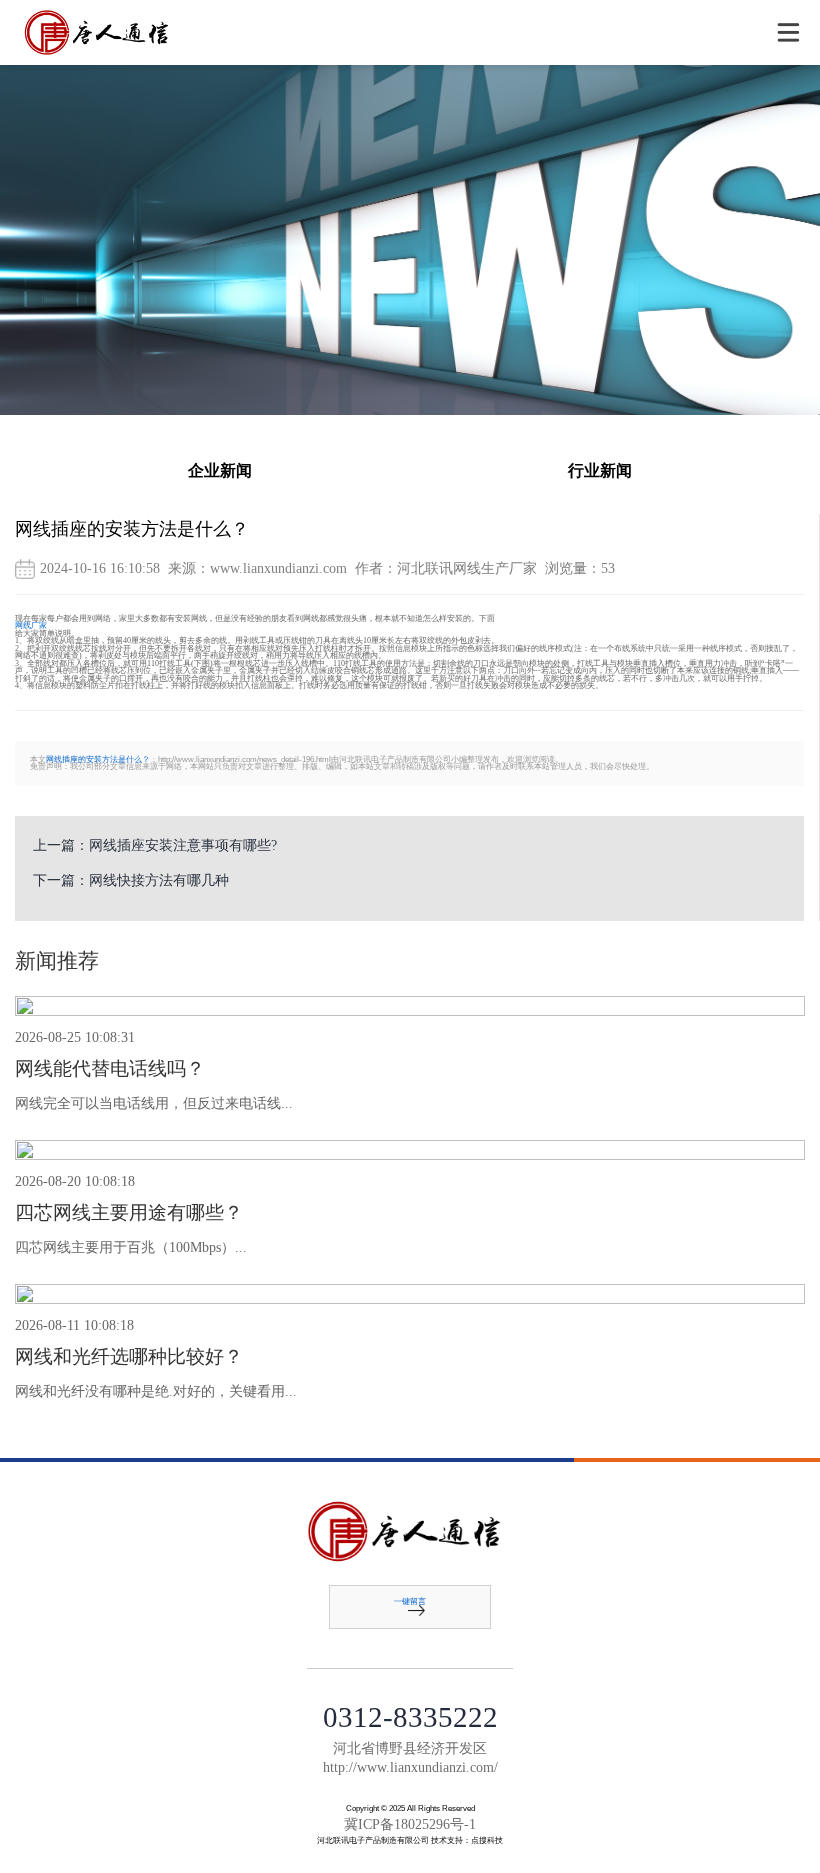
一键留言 (410, 1602)
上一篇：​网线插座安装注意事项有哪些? (155, 845)
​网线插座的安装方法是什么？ (98, 759)
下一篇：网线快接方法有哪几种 (131, 880)
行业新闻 (600, 471)
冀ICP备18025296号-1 (410, 1824)
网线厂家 (31, 626)
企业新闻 (220, 471)
